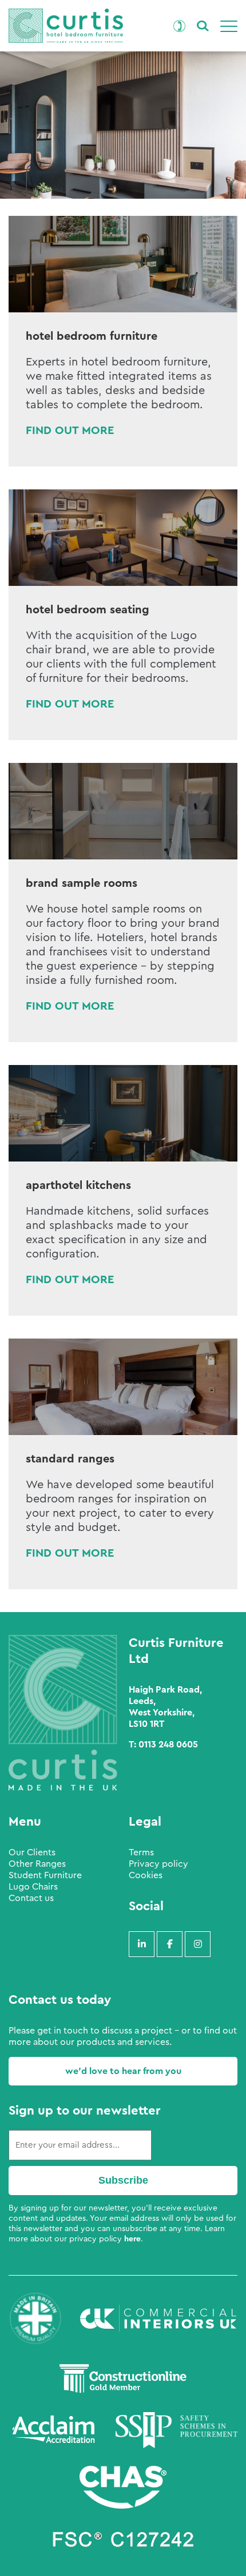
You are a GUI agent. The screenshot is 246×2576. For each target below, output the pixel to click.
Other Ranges (37, 1864)
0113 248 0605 (168, 1745)
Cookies (146, 1875)
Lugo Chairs (33, 1887)
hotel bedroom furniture (92, 336)
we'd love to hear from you (123, 2071)
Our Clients (32, 1852)
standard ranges (70, 1459)
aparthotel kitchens (78, 1185)
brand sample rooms (82, 883)
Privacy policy (158, 1864)
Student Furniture (45, 1875)
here (132, 2239)
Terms (141, 1852)
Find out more (70, 431)
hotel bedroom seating (88, 610)
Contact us (31, 1898)
